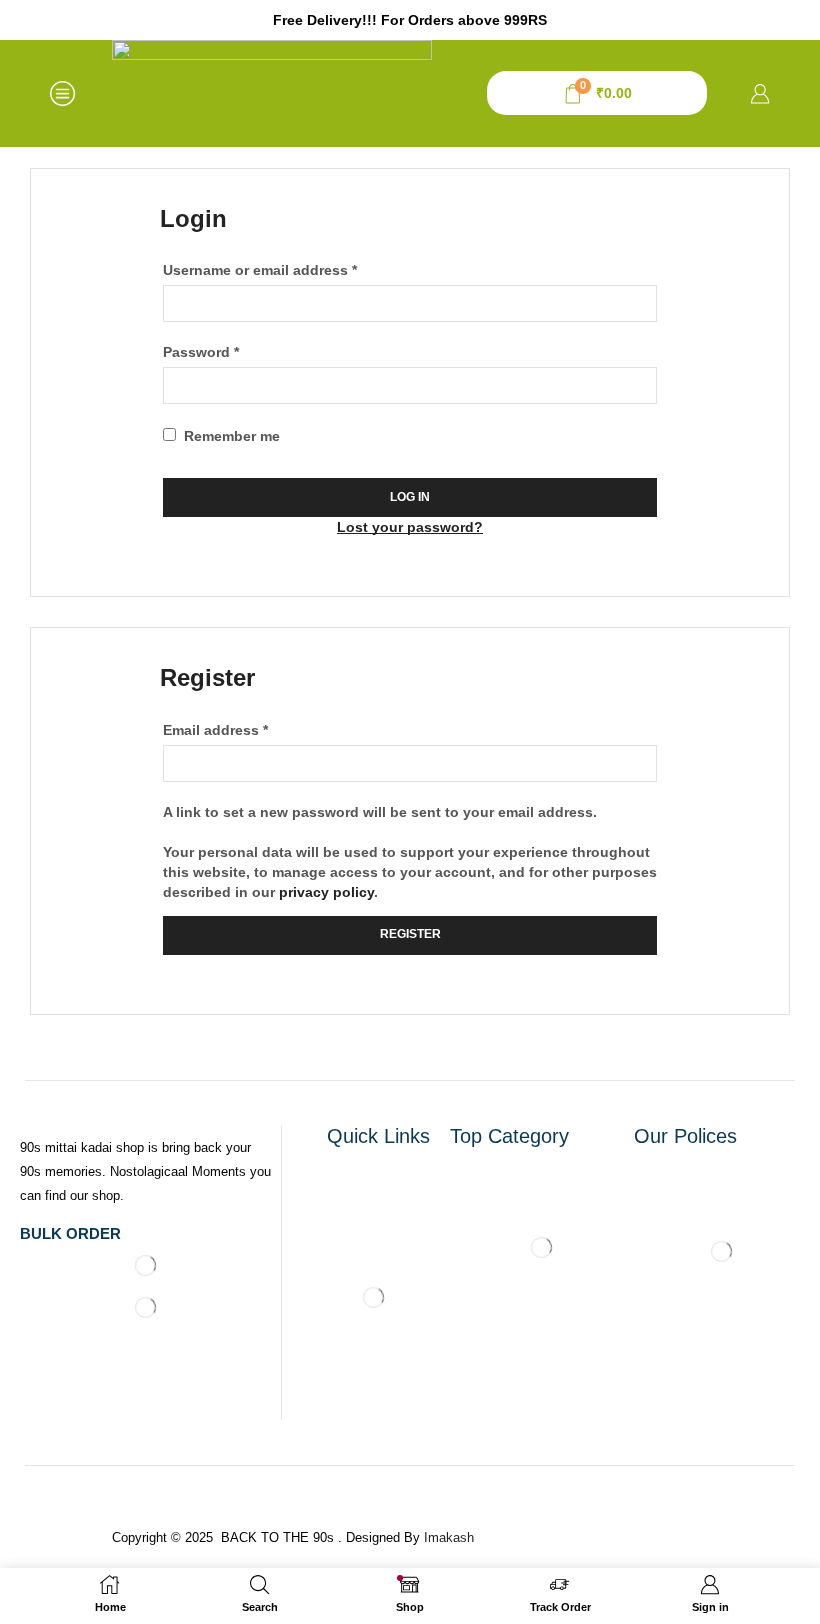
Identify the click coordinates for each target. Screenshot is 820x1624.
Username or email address (260, 269)
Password (201, 351)
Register (410, 934)
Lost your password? (410, 527)
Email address (215, 729)
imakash (449, 1537)
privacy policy (326, 892)
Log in (410, 497)
